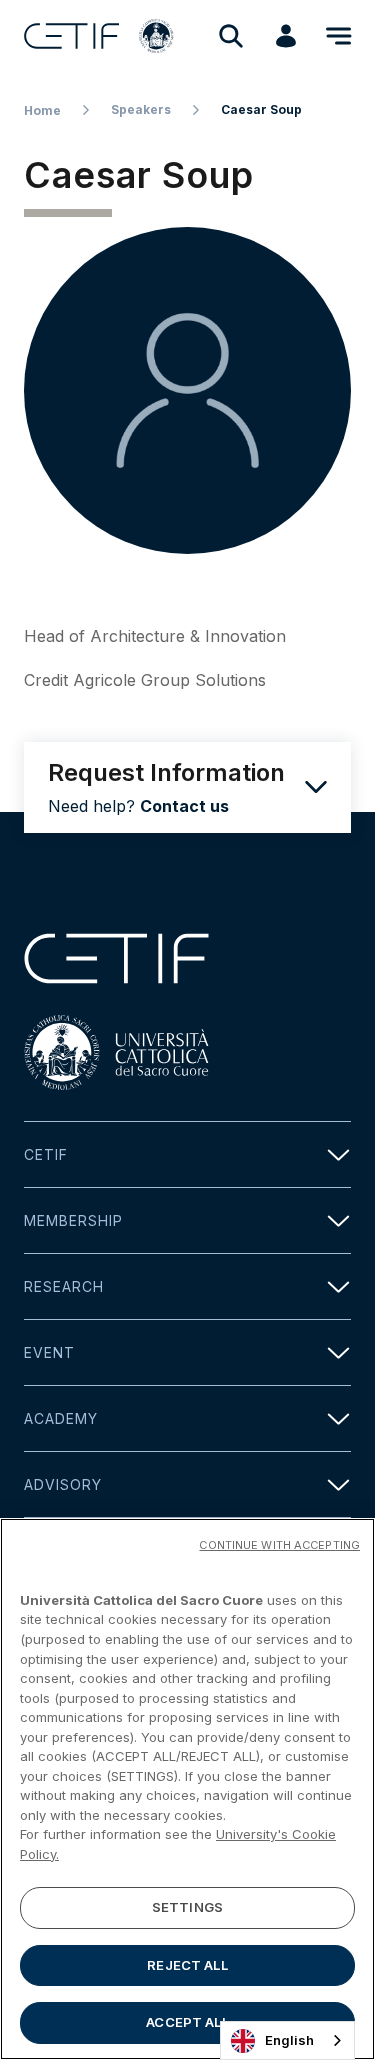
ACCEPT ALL (187, 2022)
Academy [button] (61, 1418)
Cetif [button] (46, 1154)
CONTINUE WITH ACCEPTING (279, 1545)
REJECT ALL (187, 1965)
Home (42, 110)
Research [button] (64, 1286)
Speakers (141, 109)
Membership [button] (73, 1220)
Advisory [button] (63, 1484)
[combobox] (287, 2040)
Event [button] (49, 1352)
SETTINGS (187, 1907)
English (289, 2040)
